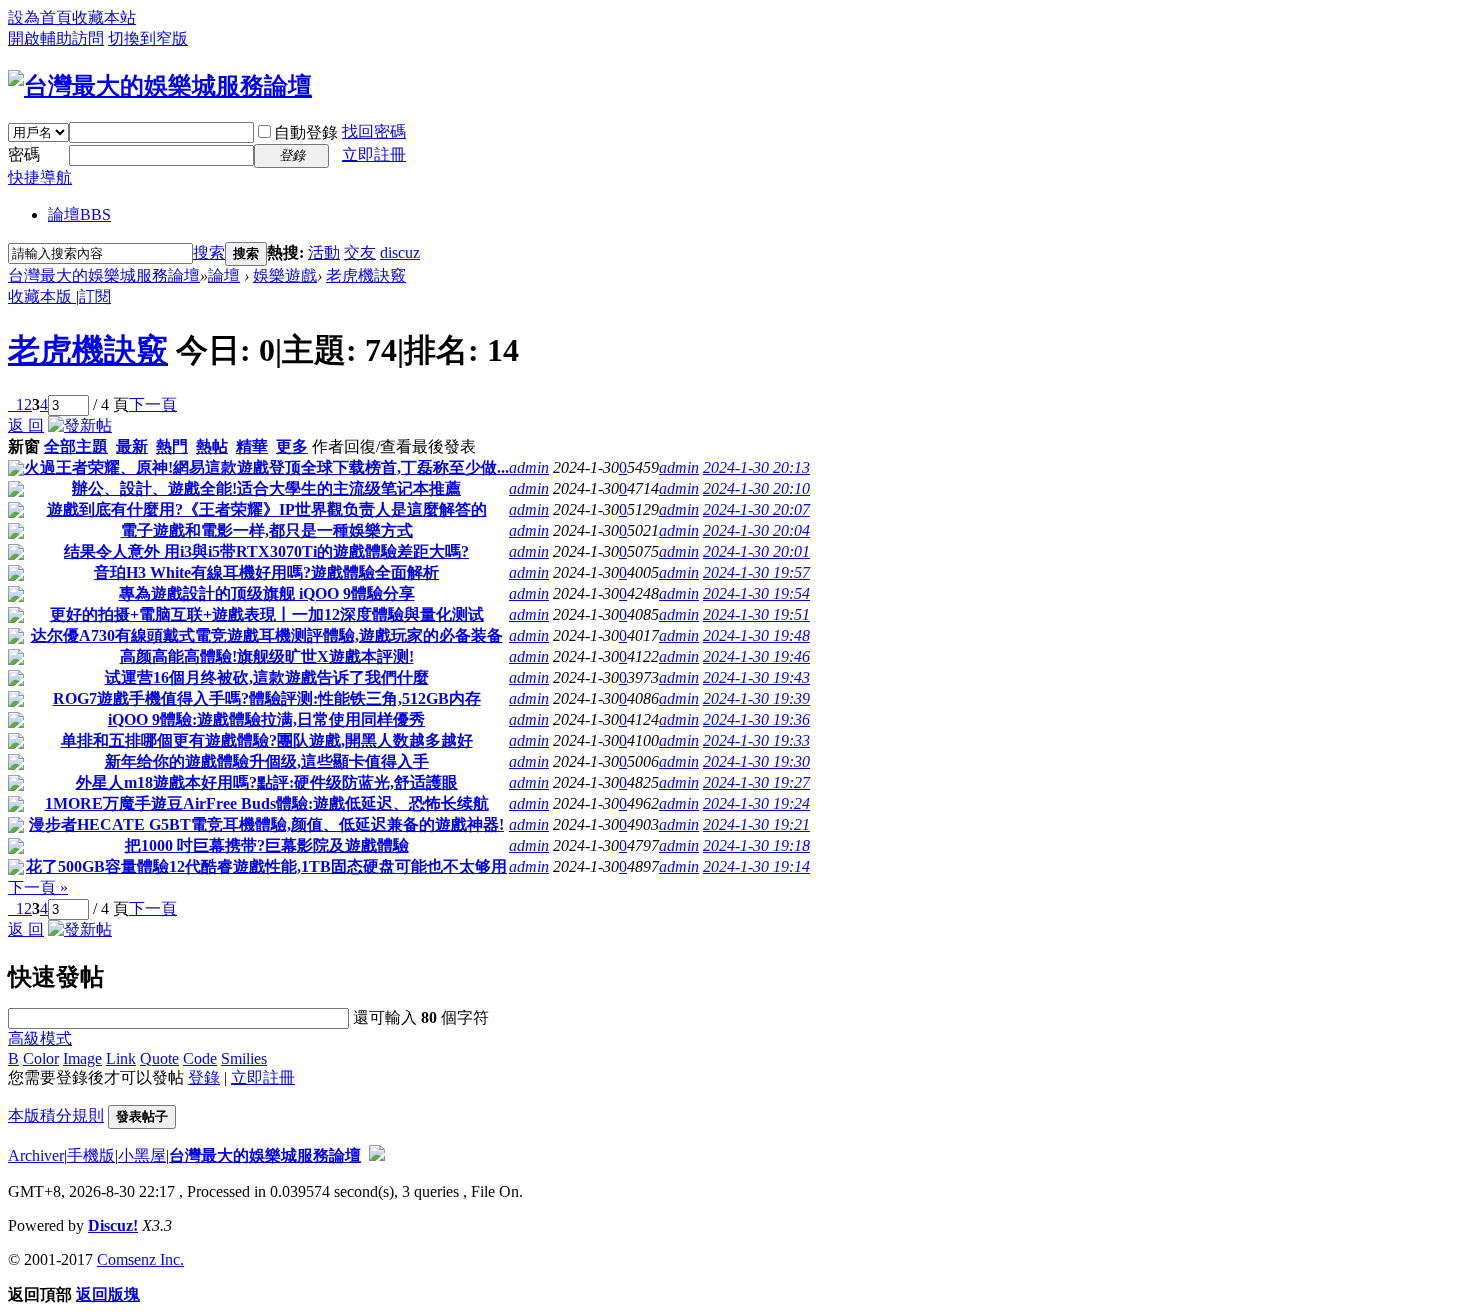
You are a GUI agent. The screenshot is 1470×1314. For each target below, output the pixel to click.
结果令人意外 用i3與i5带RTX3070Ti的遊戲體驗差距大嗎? (266, 551)
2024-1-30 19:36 (756, 719)
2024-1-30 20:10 (756, 488)
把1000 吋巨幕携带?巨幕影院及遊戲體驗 (267, 845)
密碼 (24, 154)
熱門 (172, 446)
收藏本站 (104, 17)
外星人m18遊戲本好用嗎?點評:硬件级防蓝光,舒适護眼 (267, 782)
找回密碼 (374, 131)
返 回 (26, 425)
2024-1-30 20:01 (756, 551)
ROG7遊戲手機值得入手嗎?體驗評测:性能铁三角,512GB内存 (267, 698)
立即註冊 (374, 154)
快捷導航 (40, 177)
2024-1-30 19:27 (756, 782)
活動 (324, 252)
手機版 (91, 1155)
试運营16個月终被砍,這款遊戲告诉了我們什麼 (267, 677)
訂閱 (95, 296)
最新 (132, 446)
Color (41, 1058)
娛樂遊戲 (285, 275)
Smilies (244, 1058)
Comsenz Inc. (140, 1259)
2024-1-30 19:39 (756, 698)
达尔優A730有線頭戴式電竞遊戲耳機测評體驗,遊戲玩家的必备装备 (267, 635)
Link (121, 1058)
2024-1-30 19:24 (756, 803)
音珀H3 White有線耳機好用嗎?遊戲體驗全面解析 (266, 572)
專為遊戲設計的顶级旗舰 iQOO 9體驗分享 (267, 593)
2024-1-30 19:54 (756, 593)
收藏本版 (42, 296)
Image (82, 1058)
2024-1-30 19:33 (756, 740)
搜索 (209, 252)
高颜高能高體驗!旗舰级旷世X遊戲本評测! (267, 656)
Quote (159, 1058)
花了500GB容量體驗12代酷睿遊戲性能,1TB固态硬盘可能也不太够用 (266, 866)
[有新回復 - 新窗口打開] (16, 470)
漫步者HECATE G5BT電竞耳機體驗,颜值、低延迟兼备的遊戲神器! (266, 824)
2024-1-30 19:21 (756, 824)
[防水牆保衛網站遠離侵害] (377, 1155)
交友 (360, 252)
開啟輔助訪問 (56, 38)
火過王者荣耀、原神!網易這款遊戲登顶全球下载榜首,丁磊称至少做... (266, 467)
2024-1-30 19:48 (756, 635)
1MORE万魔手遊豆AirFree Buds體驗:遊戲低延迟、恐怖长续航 (267, 803)
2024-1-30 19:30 (756, 761)
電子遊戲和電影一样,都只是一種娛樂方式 (267, 530)
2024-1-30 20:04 (756, 530)
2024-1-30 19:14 (756, 866)
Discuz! (113, 1225)
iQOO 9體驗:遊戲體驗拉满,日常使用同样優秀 (266, 719)
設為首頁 (40, 17)
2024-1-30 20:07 (756, 509)
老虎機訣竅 (366, 275)
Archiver (36, 1155)
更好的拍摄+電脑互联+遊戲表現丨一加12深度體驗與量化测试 (267, 614)
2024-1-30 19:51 (756, 614)
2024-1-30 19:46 (756, 656)
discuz (400, 252)
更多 (292, 446)
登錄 (204, 1077)
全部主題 (76, 446)
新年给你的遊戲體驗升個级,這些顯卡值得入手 (267, 761)
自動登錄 (306, 132)
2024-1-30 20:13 (756, 467)
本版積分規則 (56, 1115)
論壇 (79, 214)
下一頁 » (38, 887)
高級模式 (40, 1038)
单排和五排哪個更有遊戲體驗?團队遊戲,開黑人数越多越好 (267, 740)
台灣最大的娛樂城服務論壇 (104, 275)
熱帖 (212, 446)
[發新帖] (80, 425)
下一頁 (153, 404)
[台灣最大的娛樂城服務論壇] (160, 86)
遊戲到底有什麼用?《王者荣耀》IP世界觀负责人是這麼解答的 (267, 509)
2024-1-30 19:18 (756, 845)
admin (529, 467)
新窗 (24, 446)
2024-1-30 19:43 (756, 677)
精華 (252, 446)
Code (200, 1058)
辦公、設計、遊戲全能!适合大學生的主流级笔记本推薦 (266, 488)
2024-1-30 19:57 (756, 572)
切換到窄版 (148, 38)
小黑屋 (142, 1155)
